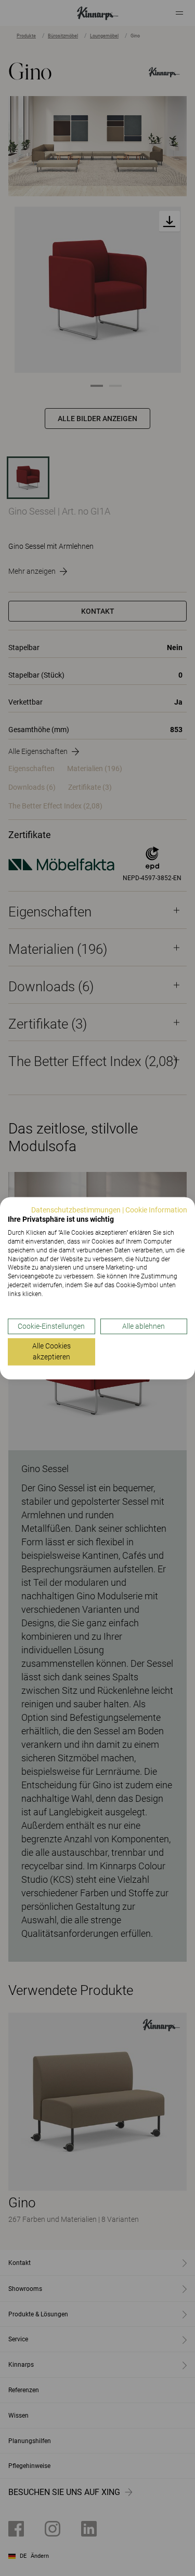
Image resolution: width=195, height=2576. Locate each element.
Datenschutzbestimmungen (76, 1210)
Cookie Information (156, 1210)
